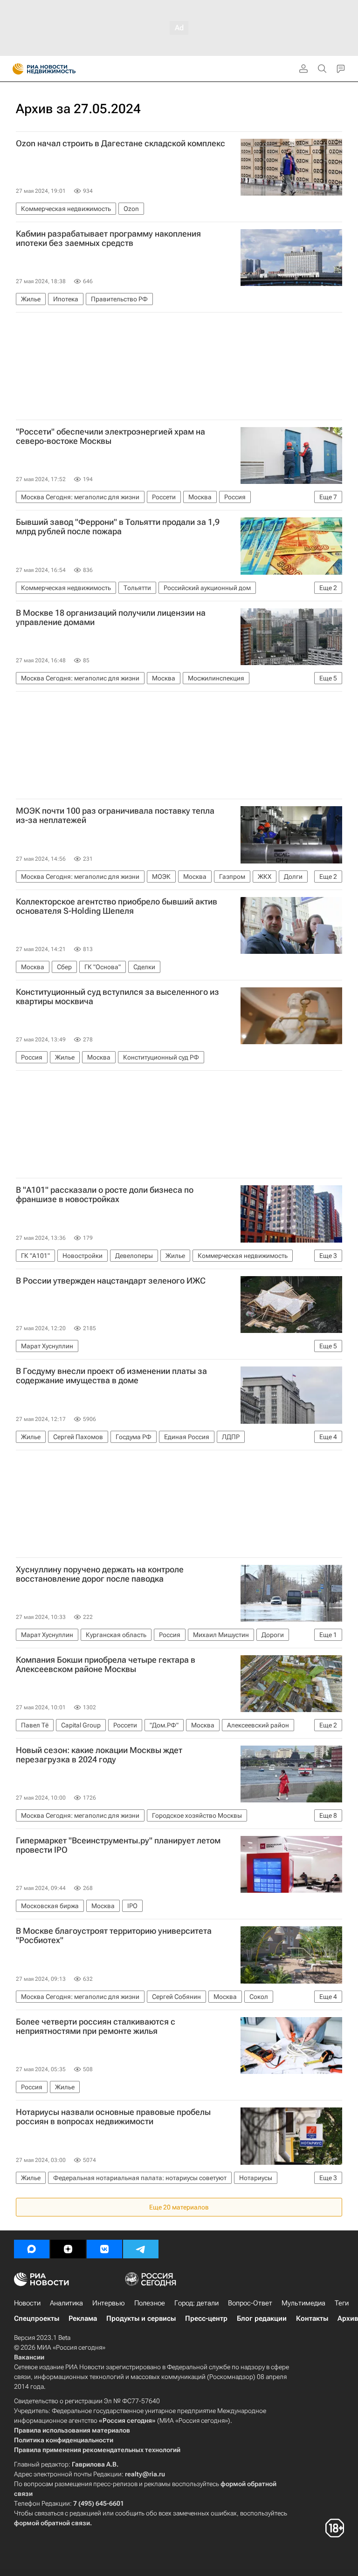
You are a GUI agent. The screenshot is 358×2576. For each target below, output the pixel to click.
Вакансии (29, 2357)
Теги (342, 2303)
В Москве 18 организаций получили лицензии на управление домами (111, 618)
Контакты (312, 2318)
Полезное (150, 2303)
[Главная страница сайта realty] (61, 69)
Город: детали (196, 2303)
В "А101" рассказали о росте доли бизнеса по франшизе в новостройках (105, 1195)
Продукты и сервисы (141, 2318)
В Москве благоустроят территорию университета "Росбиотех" (114, 1936)
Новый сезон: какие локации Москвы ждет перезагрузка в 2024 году (99, 1755)
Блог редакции (262, 2318)
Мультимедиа (303, 2303)
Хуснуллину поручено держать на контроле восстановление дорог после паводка (100, 1574)
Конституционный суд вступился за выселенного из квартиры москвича (117, 997)
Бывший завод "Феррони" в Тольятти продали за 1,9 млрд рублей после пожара (118, 527)
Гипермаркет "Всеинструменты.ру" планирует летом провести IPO (118, 1845)
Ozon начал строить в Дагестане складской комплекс (120, 143)
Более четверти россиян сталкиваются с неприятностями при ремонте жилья (96, 2026)
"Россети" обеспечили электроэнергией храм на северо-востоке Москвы (110, 436)
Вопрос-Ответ (250, 2303)
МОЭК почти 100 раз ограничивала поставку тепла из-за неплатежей (115, 816)
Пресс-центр (206, 2318)
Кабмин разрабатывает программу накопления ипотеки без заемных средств (108, 238)
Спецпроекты (37, 2318)
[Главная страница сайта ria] (15, 69)
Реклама (83, 2318)
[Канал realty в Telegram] (141, 2249)
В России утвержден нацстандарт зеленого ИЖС (111, 1281)
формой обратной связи (52, 2523)
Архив (348, 2318)
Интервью (109, 2303)
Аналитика (66, 2303)
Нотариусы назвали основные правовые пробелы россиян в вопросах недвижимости (113, 2117)
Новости (27, 2303)
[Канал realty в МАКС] (32, 2249)
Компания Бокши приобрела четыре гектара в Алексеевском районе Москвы (106, 1665)
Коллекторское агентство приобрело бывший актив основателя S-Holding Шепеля (117, 906)
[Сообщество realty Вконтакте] (104, 2249)
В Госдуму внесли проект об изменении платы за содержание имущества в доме (111, 1376)
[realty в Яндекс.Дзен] (68, 2249)
